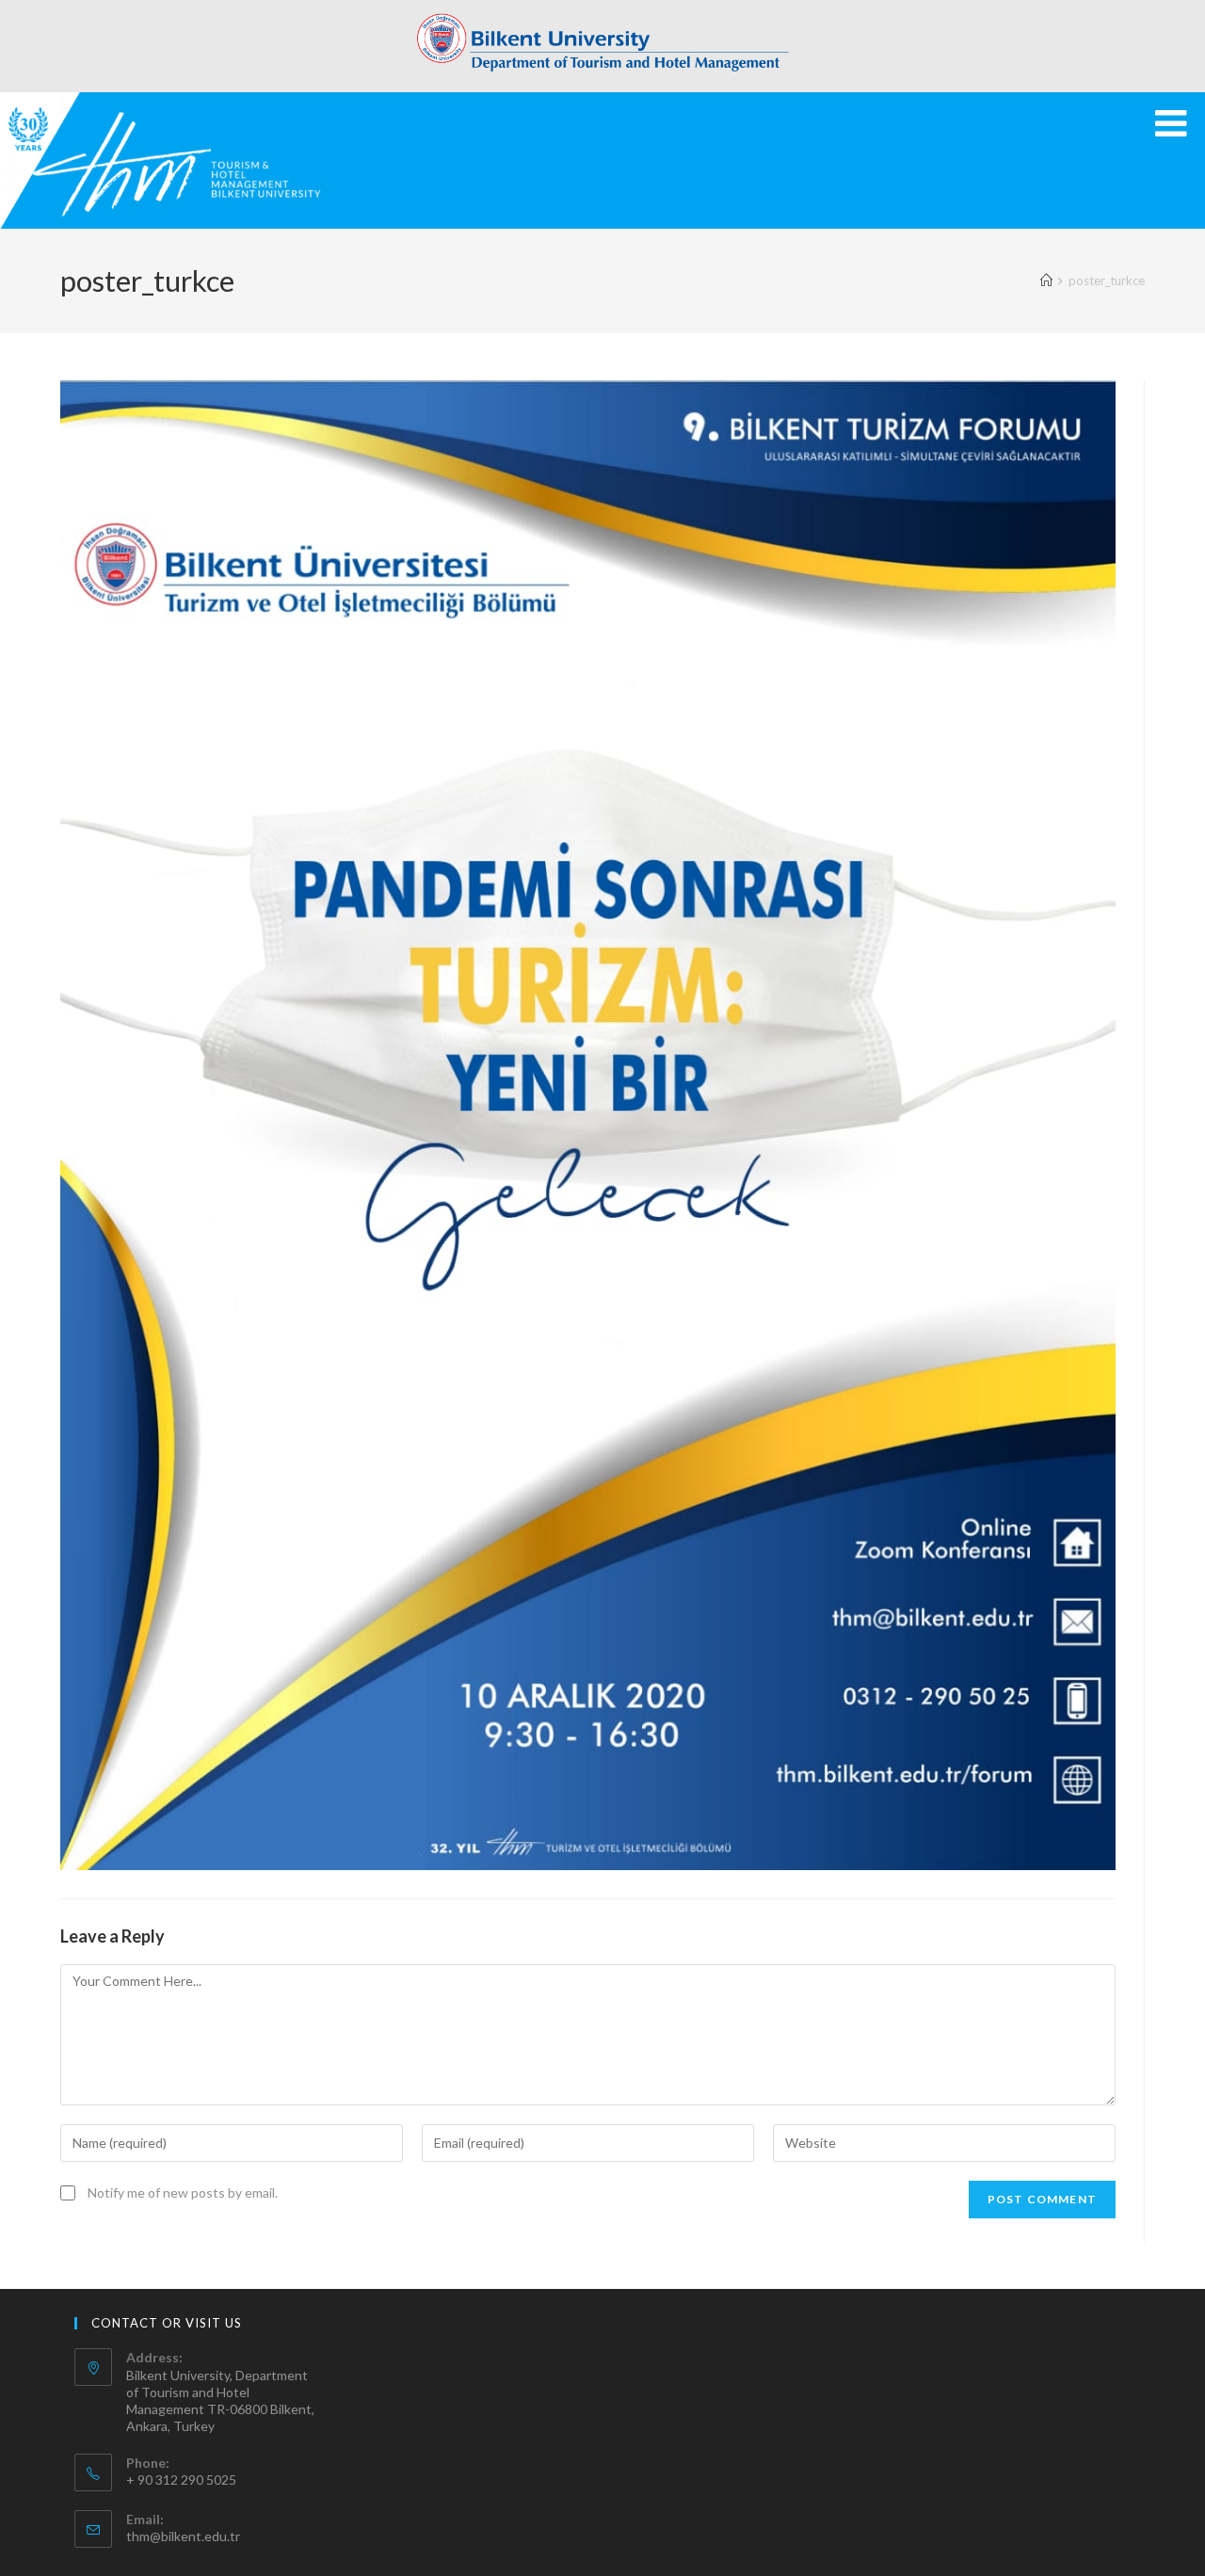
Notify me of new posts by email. (183, 2192)
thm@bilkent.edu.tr (183, 2536)
